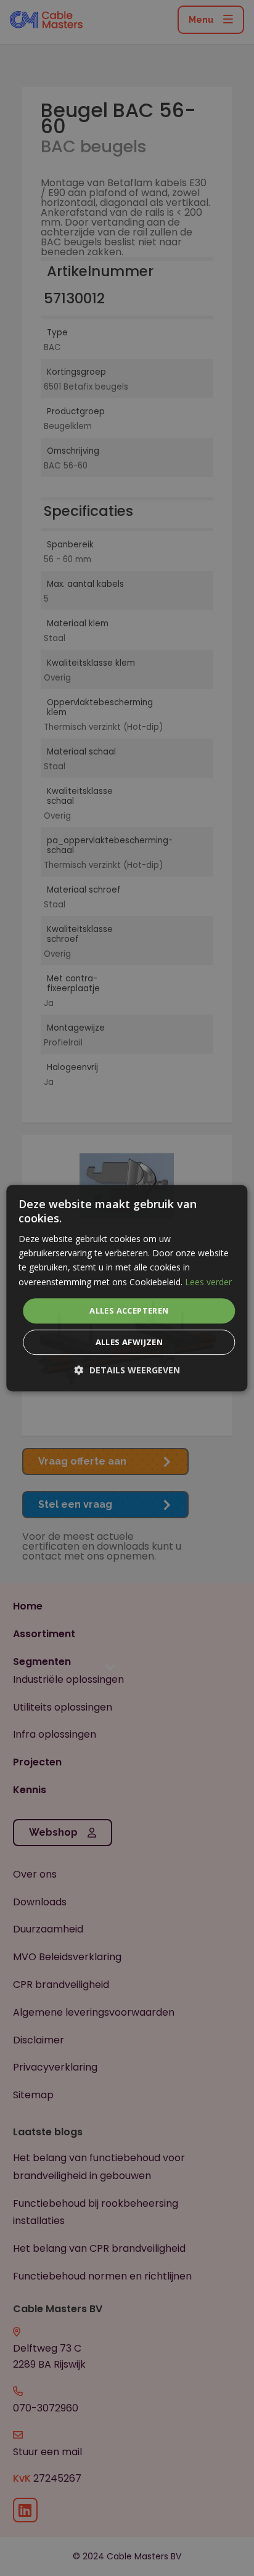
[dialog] (127, 1288)
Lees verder (208, 1282)
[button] (127, 1370)
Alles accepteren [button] (129, 1310)
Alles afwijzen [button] (129, 1342)
